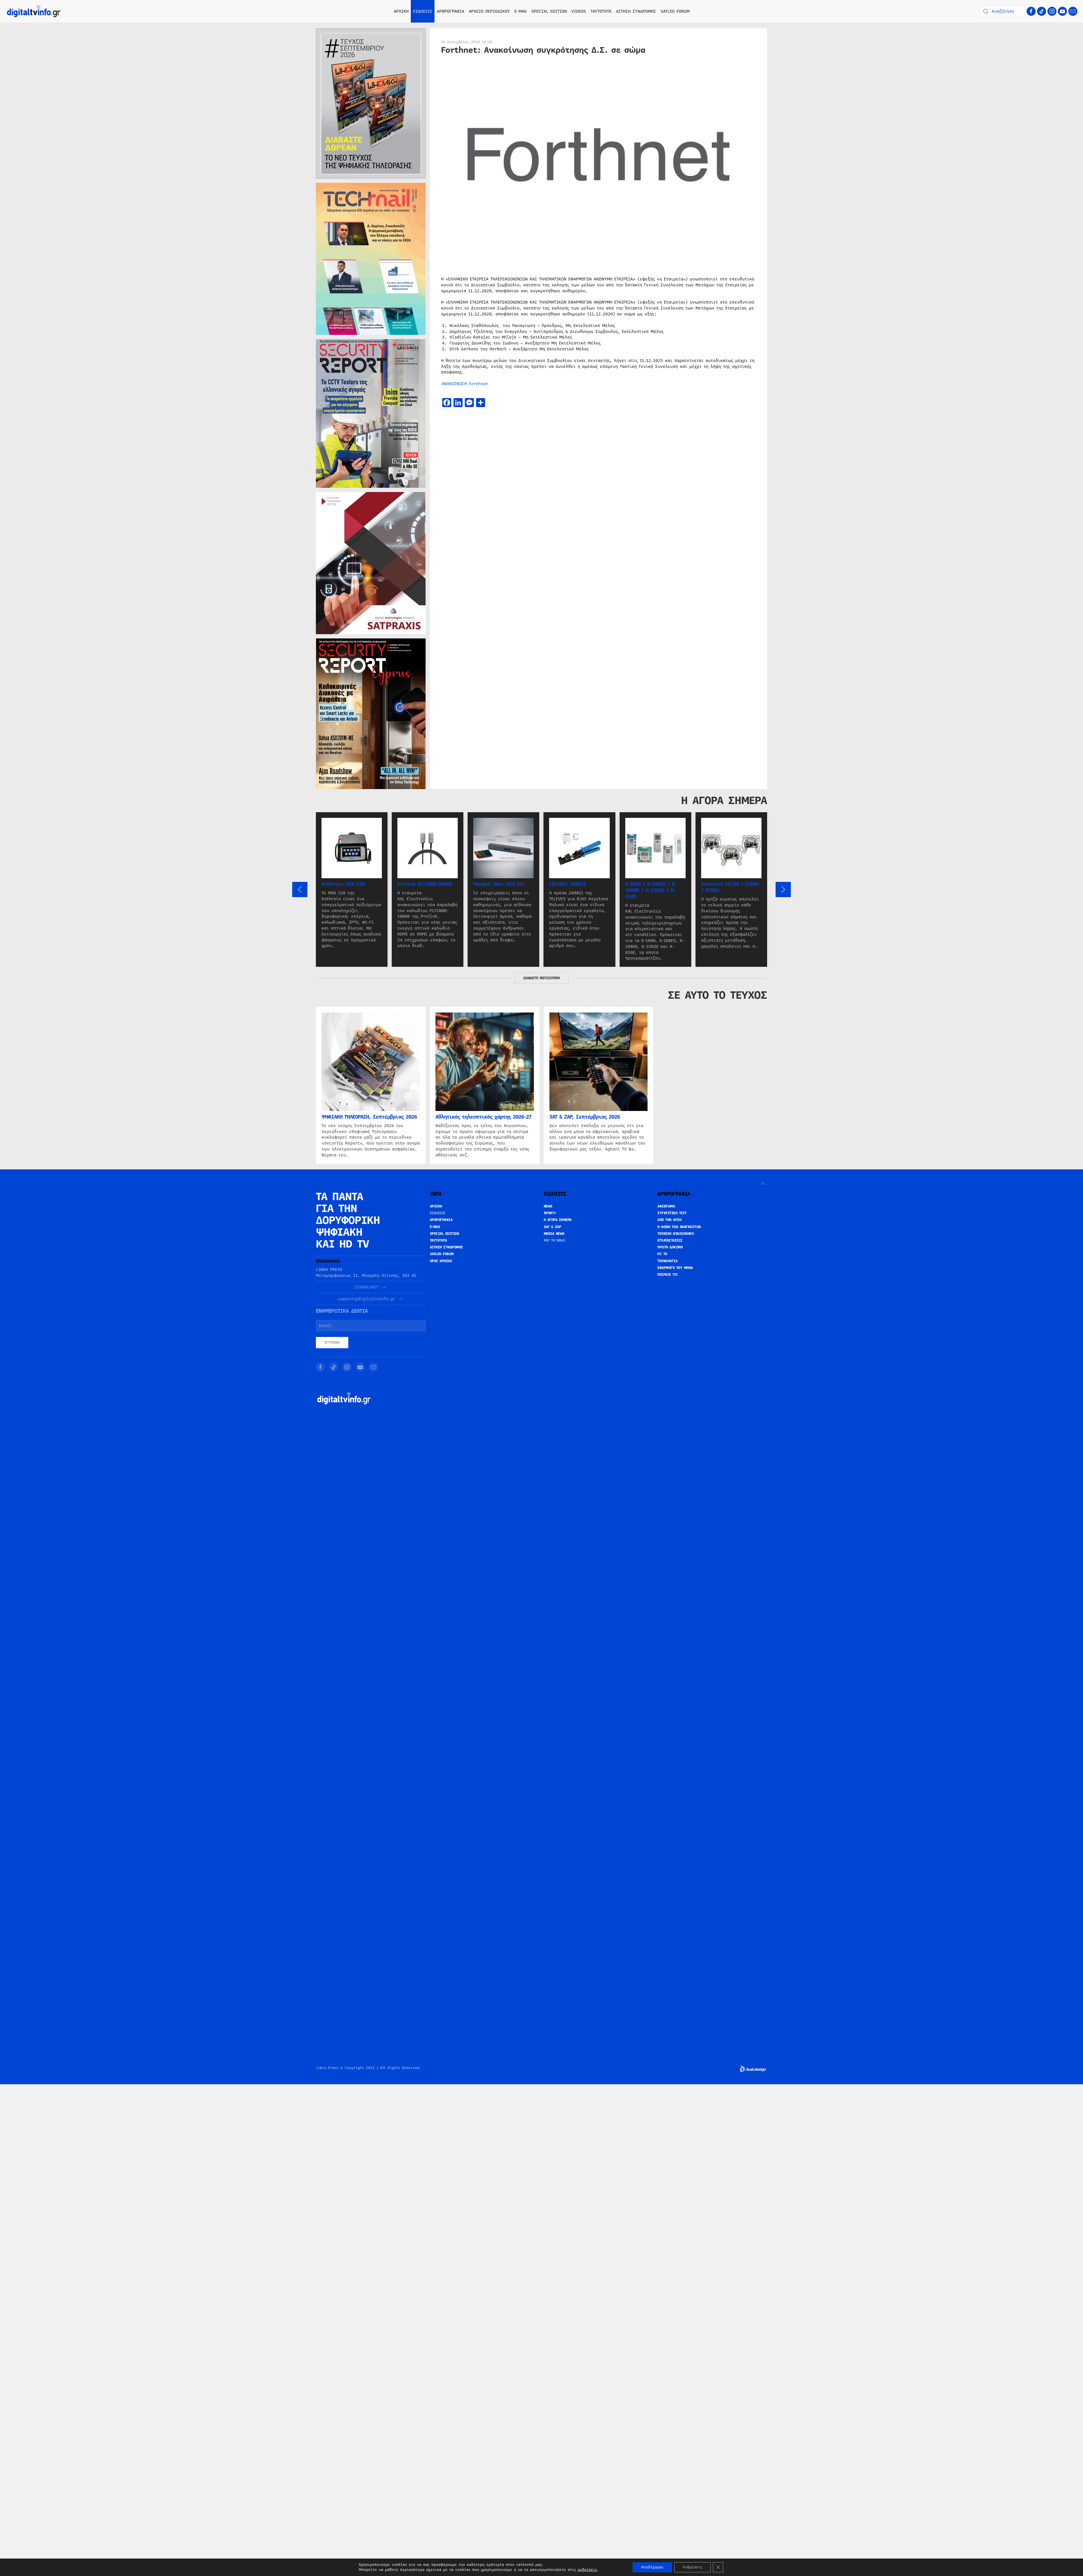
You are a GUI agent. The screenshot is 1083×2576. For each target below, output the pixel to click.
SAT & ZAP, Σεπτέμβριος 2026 (585, 1117)
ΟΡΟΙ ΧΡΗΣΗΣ (441, 1261)
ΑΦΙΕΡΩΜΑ (666, 1206)
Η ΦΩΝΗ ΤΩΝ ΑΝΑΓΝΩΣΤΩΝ (679, 1227)
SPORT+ (550, 1213)
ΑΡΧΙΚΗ (401, 11)
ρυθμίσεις (587, 2570)
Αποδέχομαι (652, 2567)
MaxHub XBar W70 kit (499, 884)
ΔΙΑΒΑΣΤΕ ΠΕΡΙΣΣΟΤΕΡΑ (541, 978)
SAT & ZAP (552, 1227)
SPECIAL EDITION (549, 11)
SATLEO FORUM (675, 11)
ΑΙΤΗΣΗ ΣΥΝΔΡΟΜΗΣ (636, 11)
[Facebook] (1031, 11)
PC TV (662, 1254)
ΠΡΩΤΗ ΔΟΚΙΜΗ (670, 1247)
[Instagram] (1052, 11)
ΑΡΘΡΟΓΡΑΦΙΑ (441, 1220)
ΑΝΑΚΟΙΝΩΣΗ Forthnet (464, 384)
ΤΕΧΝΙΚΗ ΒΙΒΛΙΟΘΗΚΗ (675, 1234)
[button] (300, 890)
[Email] (1073, 11)
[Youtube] (1062, 11)
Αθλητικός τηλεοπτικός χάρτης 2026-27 (483, 1117)
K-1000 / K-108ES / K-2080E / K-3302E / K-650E (651, 890)
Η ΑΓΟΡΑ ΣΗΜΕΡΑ (558, 1220)
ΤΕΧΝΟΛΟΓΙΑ (667, 1261)
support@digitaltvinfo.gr (366, 1299)
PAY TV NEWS (555, 1240)
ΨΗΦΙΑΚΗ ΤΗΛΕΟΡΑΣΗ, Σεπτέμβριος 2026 (369, 1117)
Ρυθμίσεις (693, 2567)
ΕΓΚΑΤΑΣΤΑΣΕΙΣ (670, 1240)
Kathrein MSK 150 (343, 884)
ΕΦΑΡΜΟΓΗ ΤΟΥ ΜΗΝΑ (675, 1268)
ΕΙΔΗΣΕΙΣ (438, 1213)
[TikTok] (1042, 11)
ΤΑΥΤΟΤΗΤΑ (601, 11)
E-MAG (521, 11)
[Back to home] (34, 11)
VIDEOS (579, 11)
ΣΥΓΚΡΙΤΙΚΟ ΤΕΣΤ (672, 1213)
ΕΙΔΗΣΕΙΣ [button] (423, 11)
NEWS (548, 1206)
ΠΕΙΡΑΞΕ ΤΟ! (668, 1275)
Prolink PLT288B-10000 (425, 884)
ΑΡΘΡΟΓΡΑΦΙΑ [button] (451, 11)
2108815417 (366, 1287)
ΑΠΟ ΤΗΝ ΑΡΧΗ (669, 1220)
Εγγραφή (332, 1343)
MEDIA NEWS (554, 1234)
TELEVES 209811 (567, 884)
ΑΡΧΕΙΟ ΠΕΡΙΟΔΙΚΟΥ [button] (489, 11)
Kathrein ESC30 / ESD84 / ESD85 (730, 887)
